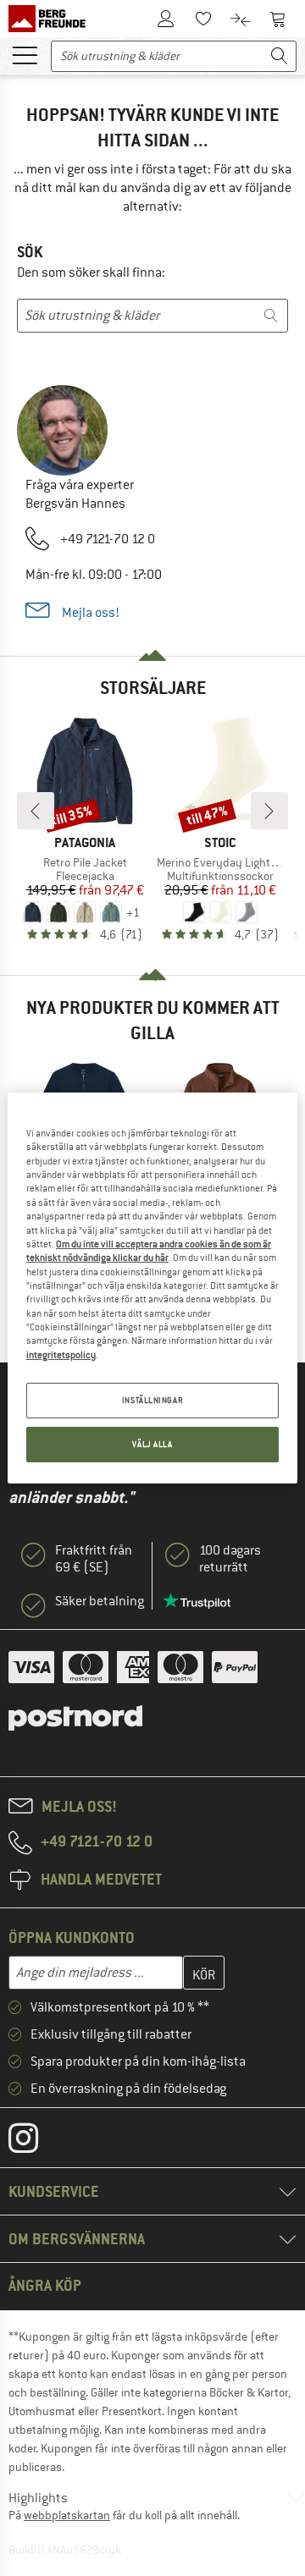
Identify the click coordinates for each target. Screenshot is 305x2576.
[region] (152, 1288)
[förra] (36, 811)
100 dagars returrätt (230, 1559)
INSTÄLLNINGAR (152, 1400)
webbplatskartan (67, 2515)
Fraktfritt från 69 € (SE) (94, 1559)
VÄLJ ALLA (152, 1444)
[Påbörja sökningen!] (280, 56)
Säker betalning (100, 1601)
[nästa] (269, 811)
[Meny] (25, 54)
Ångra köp (45, 2285)
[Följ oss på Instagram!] (36, 2142)
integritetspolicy (61, 1355)
